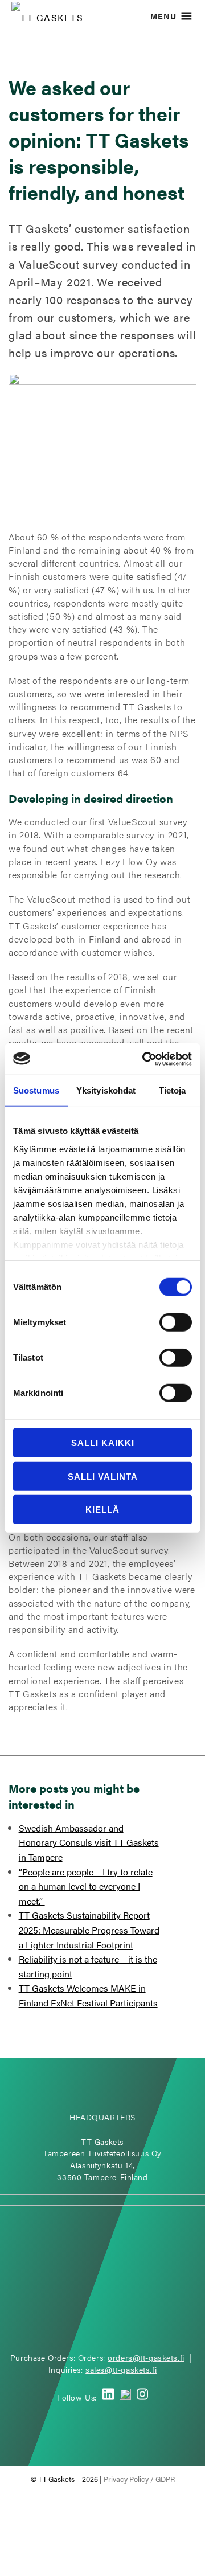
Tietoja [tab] (173, 1090)
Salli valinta (103, 1476)
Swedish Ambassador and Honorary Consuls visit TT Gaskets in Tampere (89, 1842)
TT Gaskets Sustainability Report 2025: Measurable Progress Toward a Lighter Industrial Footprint (89, 1930)
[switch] (176, 1322)
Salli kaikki (103, 1443)
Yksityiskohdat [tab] (106, 1090)
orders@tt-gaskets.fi (146, 2357)
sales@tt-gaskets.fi (121, 2369)
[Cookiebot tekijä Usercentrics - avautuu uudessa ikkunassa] (145, 1059)
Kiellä (102, 1510)
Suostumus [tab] (36, 1090)
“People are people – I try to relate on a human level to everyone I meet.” (86, 1886)
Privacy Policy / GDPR (139, 2479)
